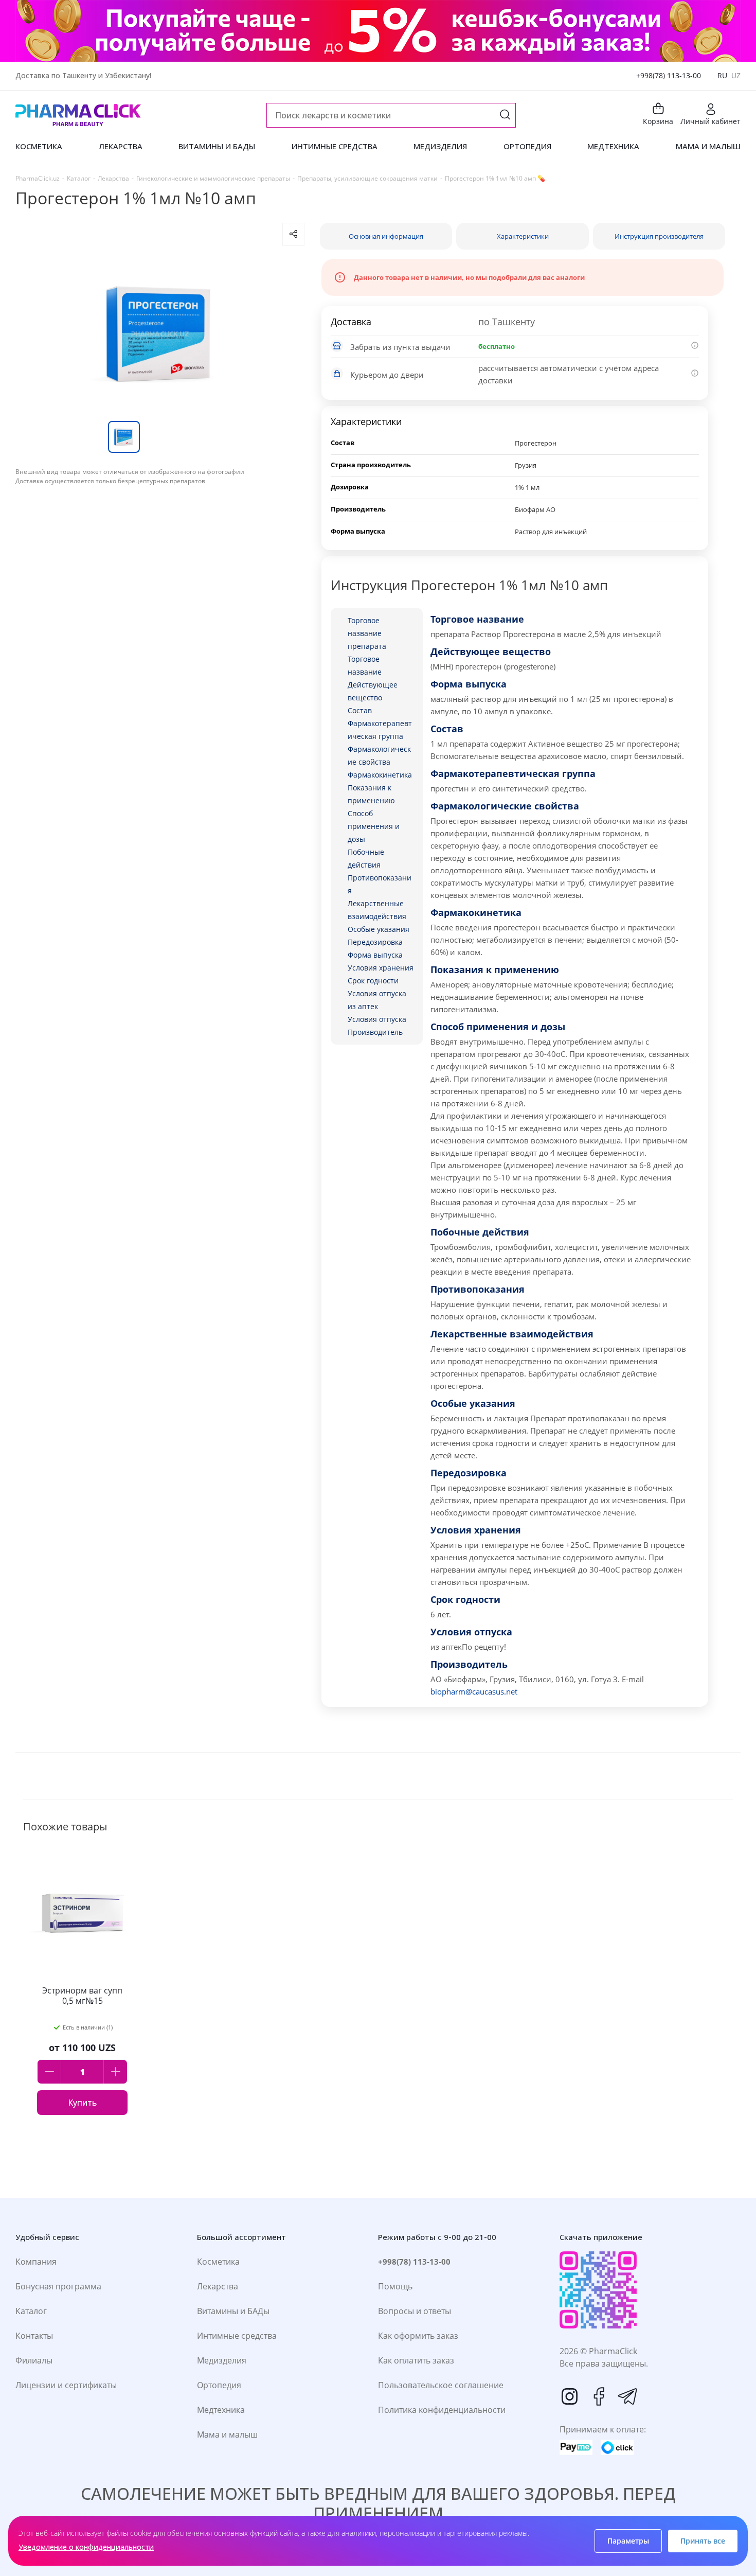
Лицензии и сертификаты (66, 2385)
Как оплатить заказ (416, 2360)
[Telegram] (627, 2396)
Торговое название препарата (367, 633)
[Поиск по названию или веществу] (505, 116)
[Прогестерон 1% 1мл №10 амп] (160, 333)
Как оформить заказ (418, 2336)
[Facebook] (599, 2396)
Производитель (375, 1032)
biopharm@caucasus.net (474, 1691)
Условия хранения (381, 968)
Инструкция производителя (659, 236)
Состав (360, 710)
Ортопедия (219, 2385)
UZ (736, 75)
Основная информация (386, 236)
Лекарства (218, 2286)
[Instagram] (570, 2396)
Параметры (628, 2541)
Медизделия (222, 2360)
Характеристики (523, 236)
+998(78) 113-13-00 (669, 75)
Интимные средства (237, 2336)
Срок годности (373, 981)
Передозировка (375, 942)
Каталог (31, 2311)
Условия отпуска (377, 1019)
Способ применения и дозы (374, 826)
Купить (82, 2103)
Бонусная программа (58, 2286)
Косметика (218, 2262)
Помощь (395, 2286)
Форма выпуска (375, 955)
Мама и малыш (227, 2434)
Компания (36, 2262)
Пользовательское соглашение (441, 2385)
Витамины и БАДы (233, 2311)
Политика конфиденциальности (442, 2410)
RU (722, 75)
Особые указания (379, 929)
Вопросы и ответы (415, 2311)
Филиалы (34, 2360)
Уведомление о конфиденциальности (86, 2547)
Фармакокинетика (380, 775)
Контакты (34, 2336)
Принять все (703, 2541)
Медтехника (221, 2410)
